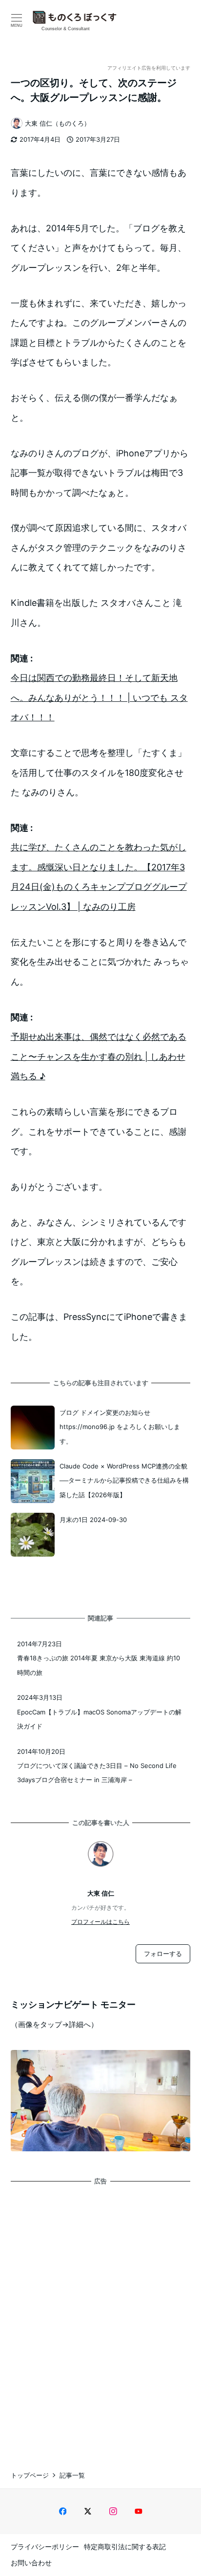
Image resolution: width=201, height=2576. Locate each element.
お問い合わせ (31, 2563)
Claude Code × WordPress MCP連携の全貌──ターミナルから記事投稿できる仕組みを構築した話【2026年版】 (124, 1480)
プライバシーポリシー (45, 2547)
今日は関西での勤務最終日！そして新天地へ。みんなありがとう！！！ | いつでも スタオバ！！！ (99, 697)
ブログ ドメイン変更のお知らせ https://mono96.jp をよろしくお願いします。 (120, 1427)
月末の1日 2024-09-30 (93, 1520)
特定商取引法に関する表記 (125, 2547)
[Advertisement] (100, 2319)
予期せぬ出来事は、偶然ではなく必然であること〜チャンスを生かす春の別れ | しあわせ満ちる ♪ (99, 1056)
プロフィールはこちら (100, 1922)
